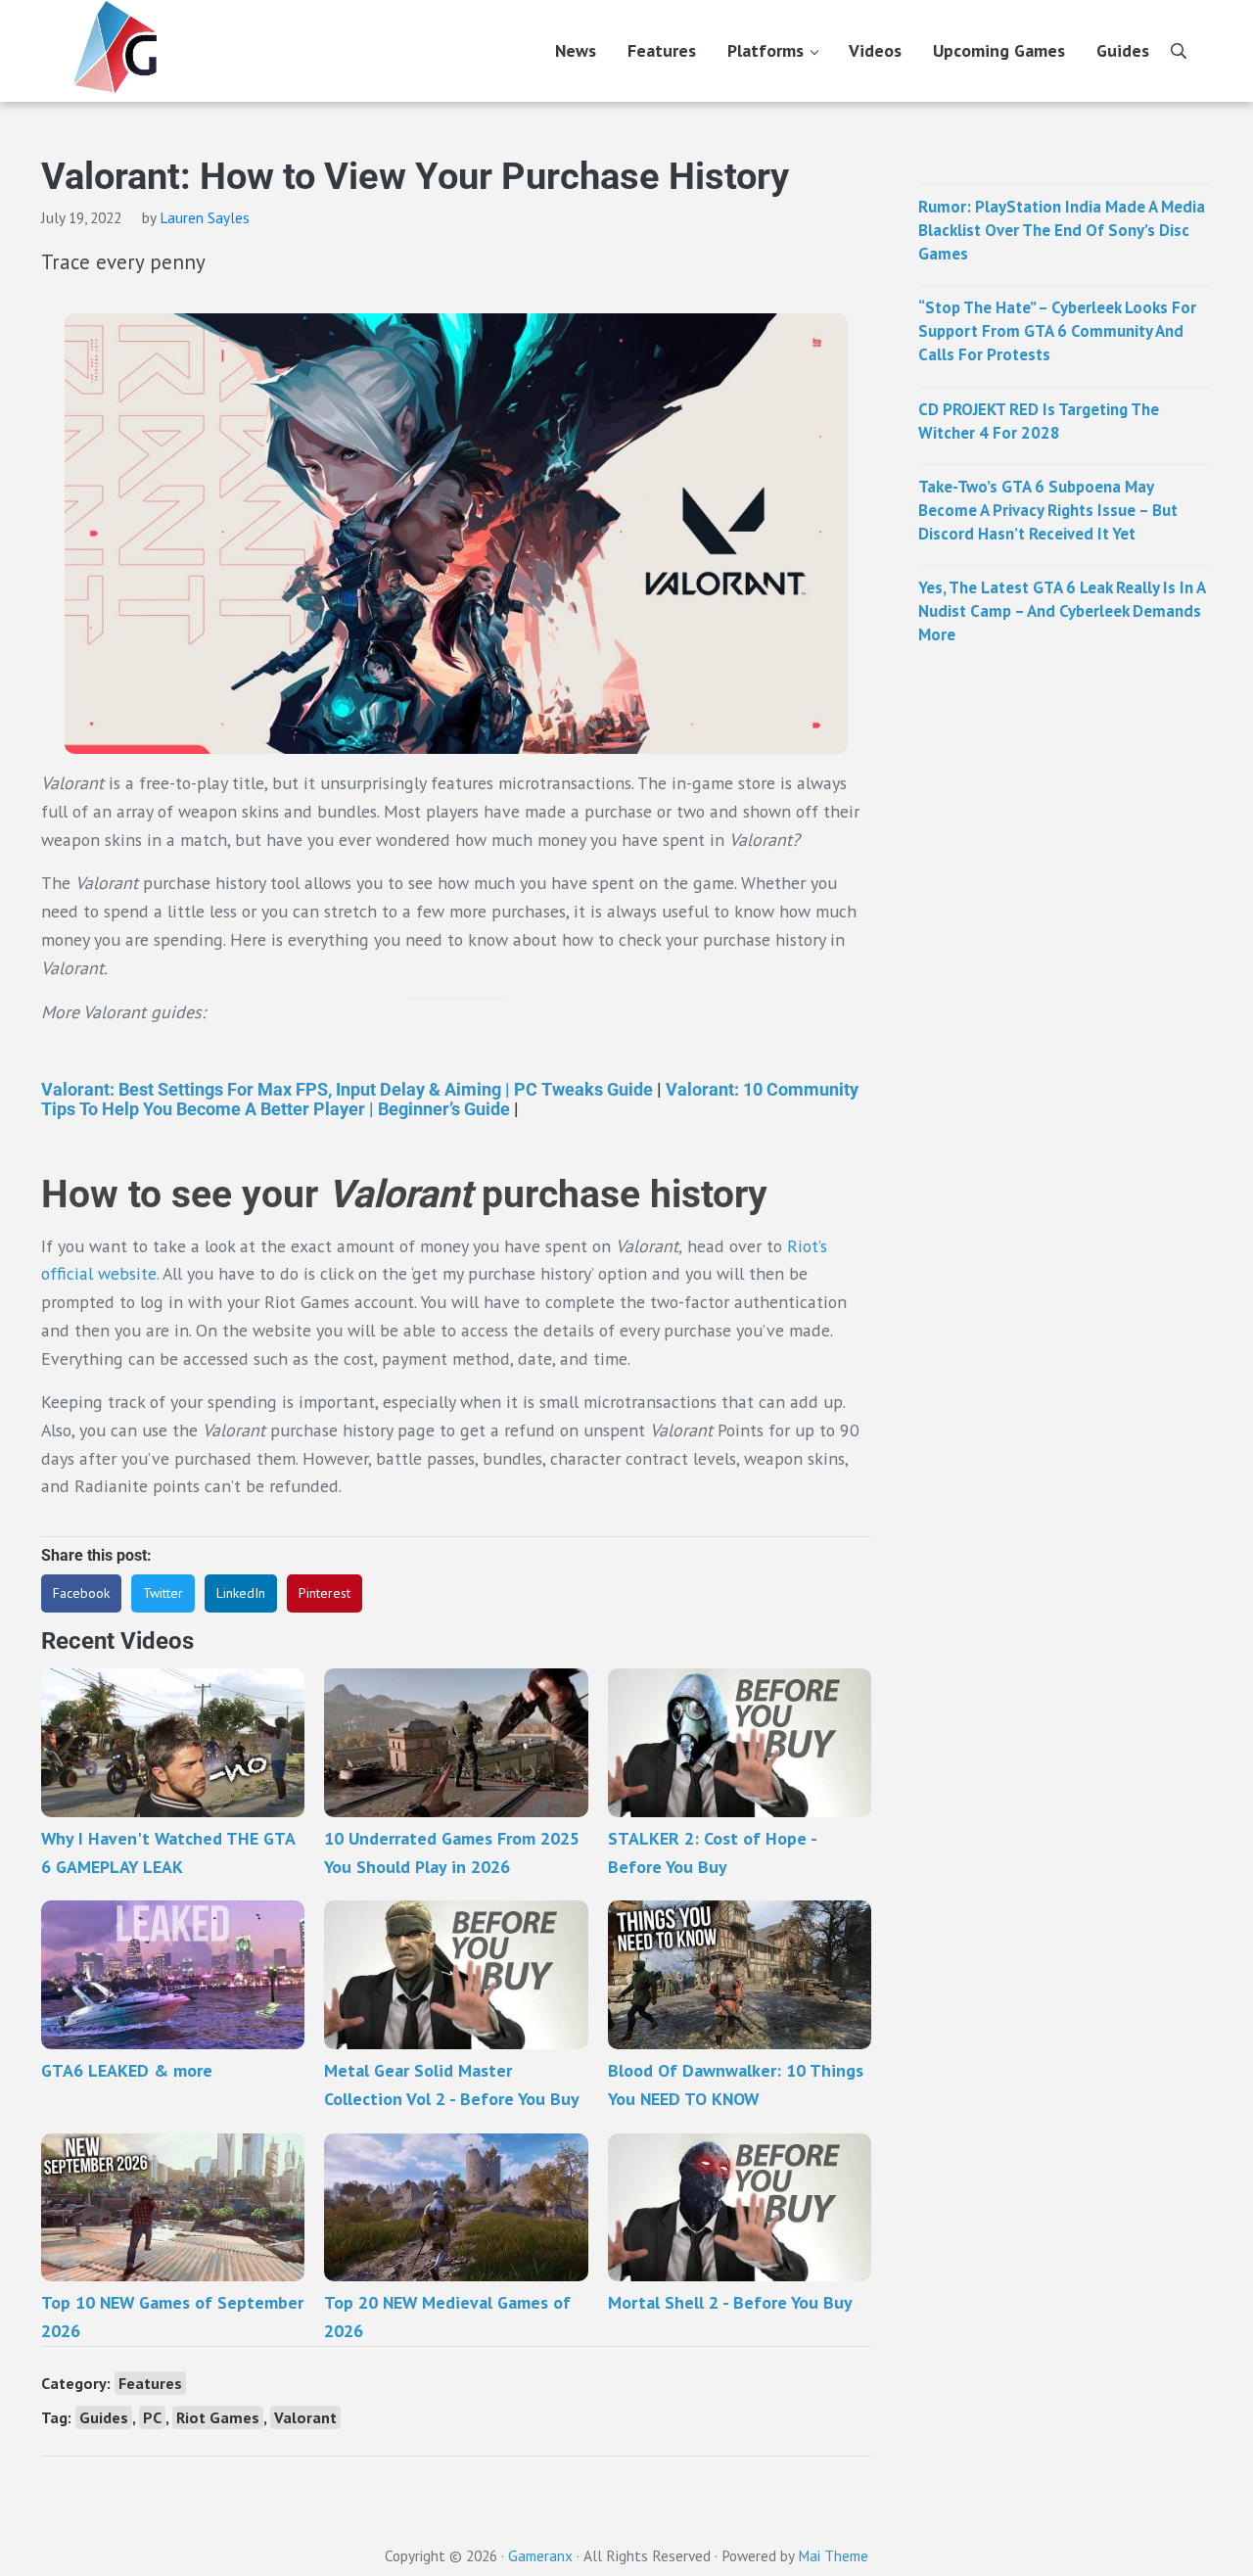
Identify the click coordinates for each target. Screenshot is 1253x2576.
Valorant (305, 2417)
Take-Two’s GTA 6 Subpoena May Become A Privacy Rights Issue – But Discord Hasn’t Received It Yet (1048, 510)
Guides (104, 2417)
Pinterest (325, 1593)
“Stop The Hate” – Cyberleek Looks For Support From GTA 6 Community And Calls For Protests (1057, 331)
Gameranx (540, 2555)
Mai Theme (833, 2555)
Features (150, 2383)
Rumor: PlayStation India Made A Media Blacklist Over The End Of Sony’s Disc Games (1062, 230)
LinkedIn (241, 1593)
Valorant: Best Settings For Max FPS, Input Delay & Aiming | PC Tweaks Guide (347, 1089)
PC (152, 2417)
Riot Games (218, 2417)
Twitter (163, 1593)
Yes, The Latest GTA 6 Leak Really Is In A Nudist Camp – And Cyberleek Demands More (1062, 611)
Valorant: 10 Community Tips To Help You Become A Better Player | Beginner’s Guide (450, 1099)
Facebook (81, 1593)
